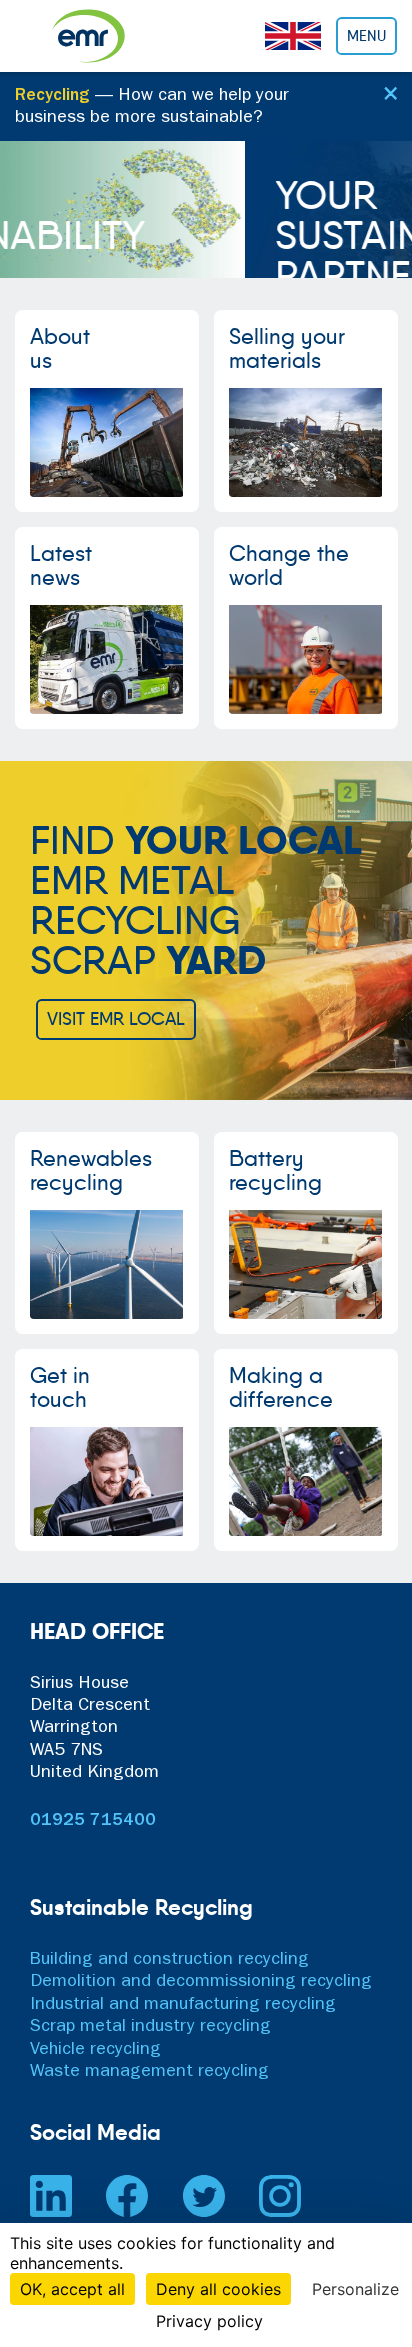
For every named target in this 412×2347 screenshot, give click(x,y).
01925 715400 (93, 1822)
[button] (11, 209)
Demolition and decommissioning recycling (201, 1983)
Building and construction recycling (169, 1961)
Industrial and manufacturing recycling (183, 2006)
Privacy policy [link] (209, 2321)
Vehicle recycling (95, 2051)
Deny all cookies (218, 2289)
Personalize (355, 2289)
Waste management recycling (149, 2073)
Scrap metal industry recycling (150, 2028)
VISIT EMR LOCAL (116, 1019)
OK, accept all (72, 2289)
